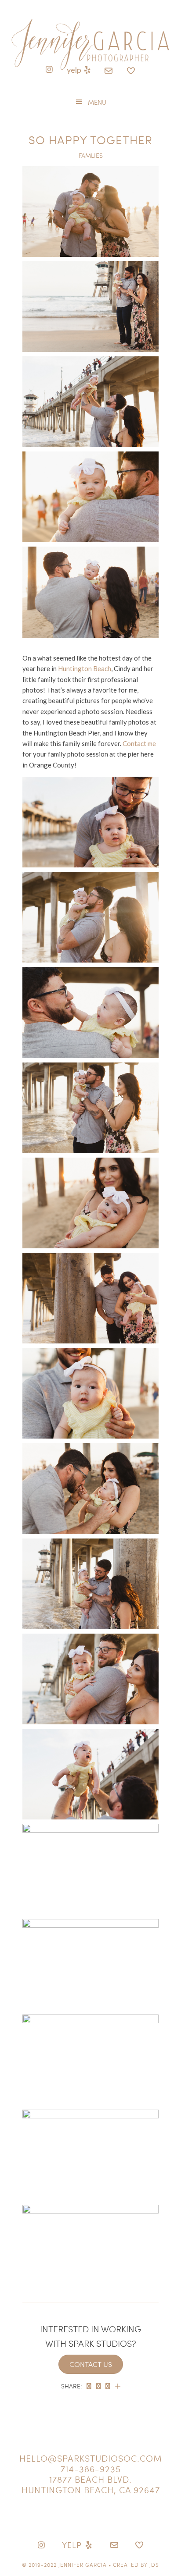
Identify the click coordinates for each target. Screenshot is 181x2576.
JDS (154, 2565)
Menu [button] (97, 102)
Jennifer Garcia (83, 2565)
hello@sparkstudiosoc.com (91, 2458)
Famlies (91, 155)
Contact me (139, 743)
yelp (75, 70)
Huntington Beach (85, 668)
